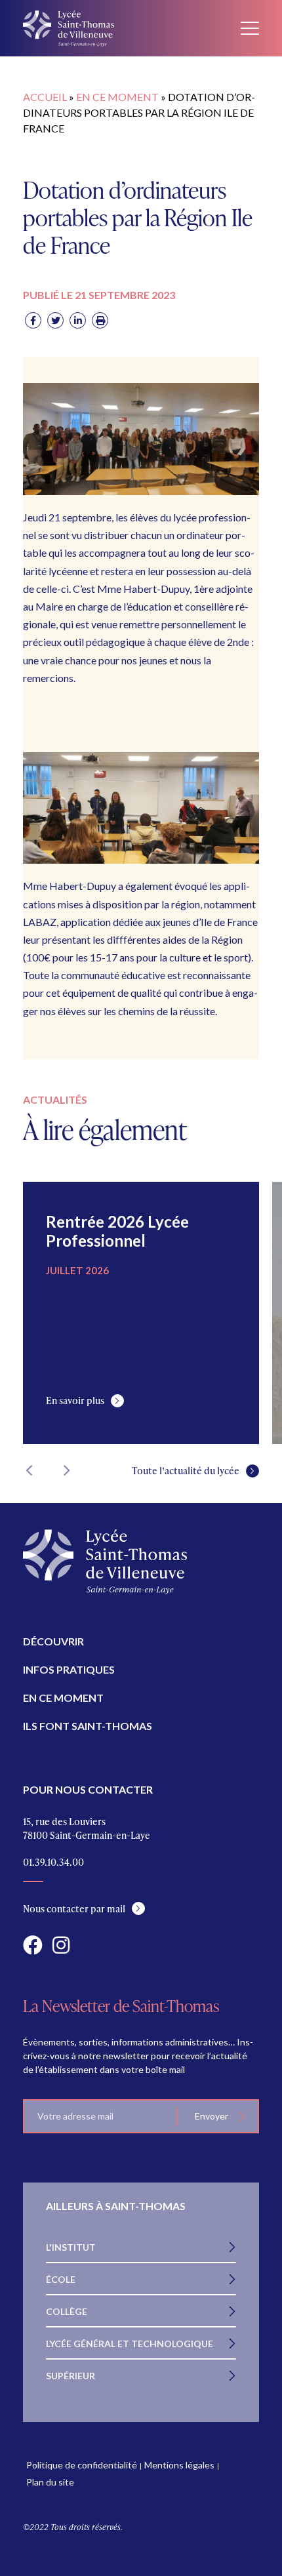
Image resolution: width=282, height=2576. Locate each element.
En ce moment (117, 97)
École (61, 2279)
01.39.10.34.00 (53, 1862)
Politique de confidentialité (82, 2465)
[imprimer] (100, 320)
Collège (67, 2311)
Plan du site (50, 2482)
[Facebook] (33, 320)
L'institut (71, 2247)
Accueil (45, 97)
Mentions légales (179, 2465)
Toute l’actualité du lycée (186, 1471)
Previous (30, 1470)
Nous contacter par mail (74, 1909)
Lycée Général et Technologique (130, 2344)
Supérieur (70, 2376)
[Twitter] (55, 320)
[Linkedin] (78, 320)
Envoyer (211, 2116)
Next (66, 1470)
